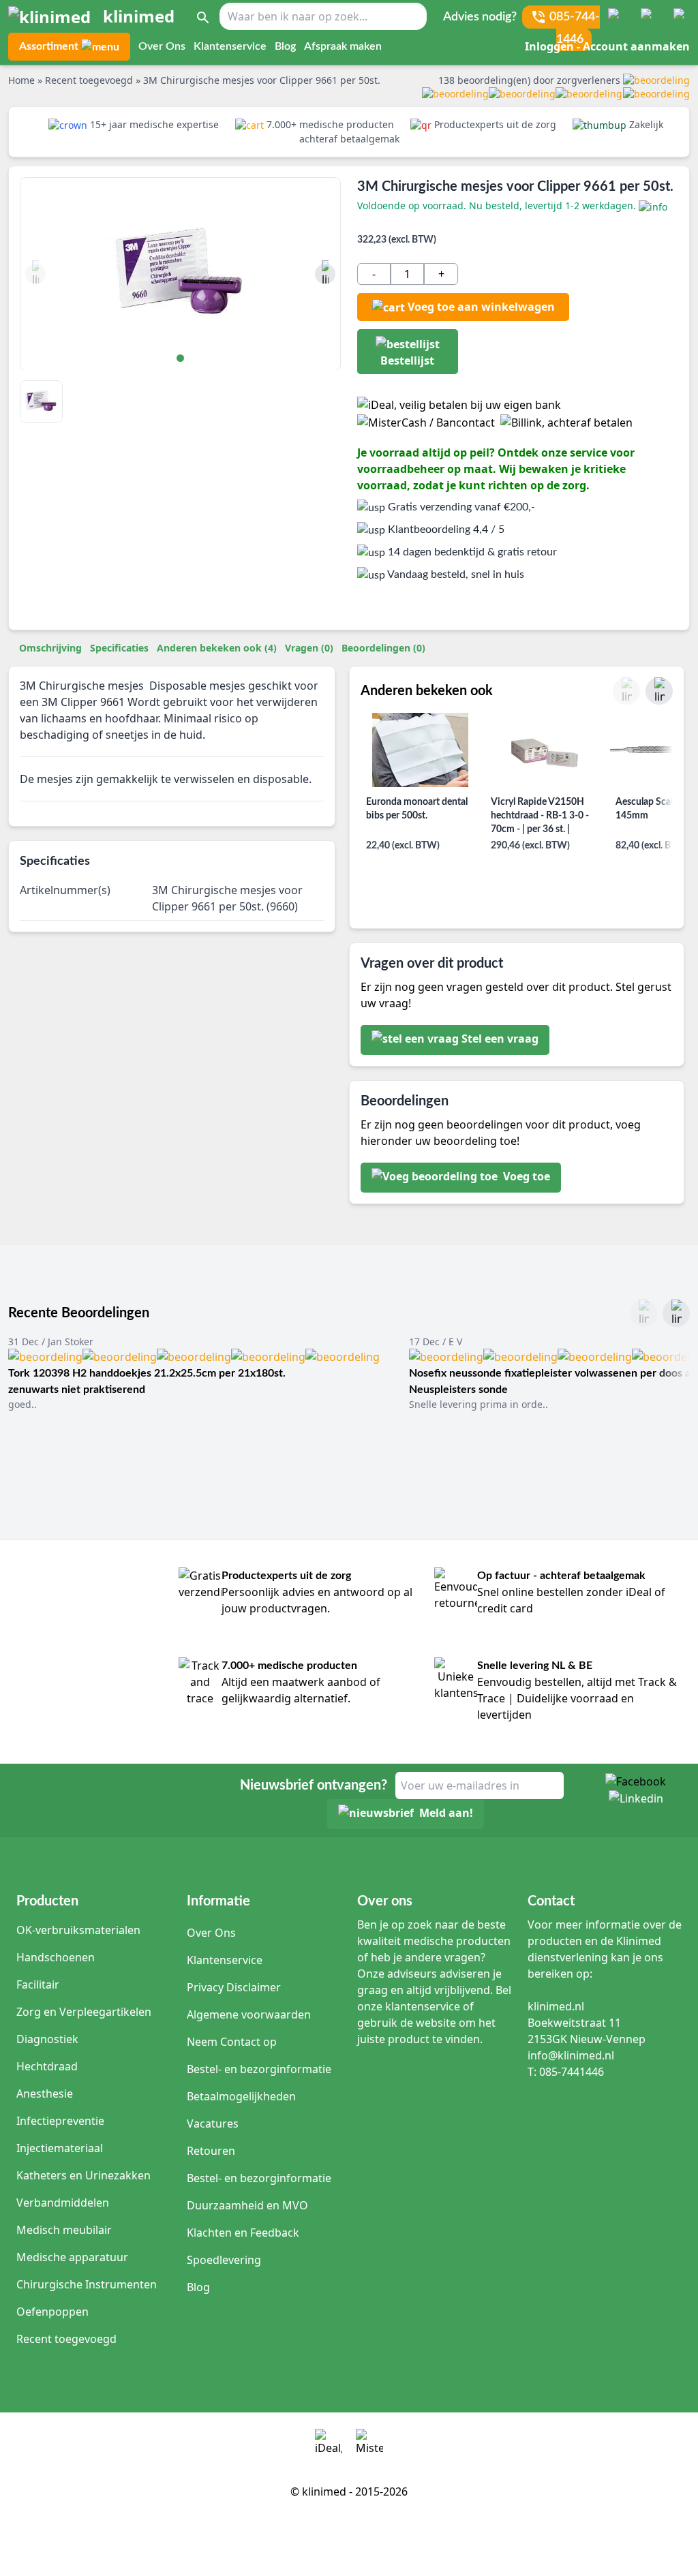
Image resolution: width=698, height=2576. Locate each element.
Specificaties (119, 648)
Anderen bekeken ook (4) (217, 648)
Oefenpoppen (52, 2312)
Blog (285, 46)
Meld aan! (446, 1813)
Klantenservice (230, 46)
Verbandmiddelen (63, 2203)
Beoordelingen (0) (383, 648)
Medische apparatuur (72, 2257)
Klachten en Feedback (243, 2233)
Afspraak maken (343, 46)
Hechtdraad (47, 2066)
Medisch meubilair (64, 2230)
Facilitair (38, 1984)
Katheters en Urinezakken (84, 2175)
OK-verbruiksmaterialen (78, 1930)
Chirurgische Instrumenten (87, 2284)
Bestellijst (407, 361)
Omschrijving (50, 648)
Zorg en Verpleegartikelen (84, 2012)
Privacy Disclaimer (234, 1987)
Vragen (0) (309, 648)
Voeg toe (525, 1176)
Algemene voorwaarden (249, 2014)
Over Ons (162, 46)
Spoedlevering (224, 2260)
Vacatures (213, 2123)
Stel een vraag (500, 1039)
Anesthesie (45, 2094)
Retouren (211, 2151)
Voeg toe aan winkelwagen (481, 307)
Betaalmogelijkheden (241, 2096)
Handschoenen (56, 1957)
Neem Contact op (232, 2042)
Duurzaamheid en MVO (247, 2205)
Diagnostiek (47, 2039)
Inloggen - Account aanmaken (607, 46)
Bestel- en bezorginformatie (259, 2069)
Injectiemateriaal (60, 2148)
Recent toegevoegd (66, 2339)
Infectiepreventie (60, 2121)
